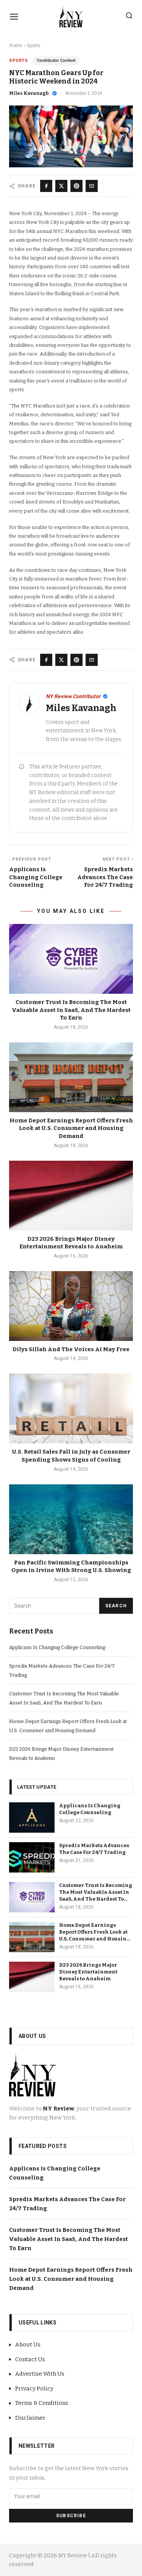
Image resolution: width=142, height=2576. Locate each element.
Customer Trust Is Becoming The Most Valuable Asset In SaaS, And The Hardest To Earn (71, 1010)
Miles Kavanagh (29, 93)
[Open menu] (14, 17)
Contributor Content (56, 61)
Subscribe (71, 2516)
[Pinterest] (76, 186)
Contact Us (30, 2359)
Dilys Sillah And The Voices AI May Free (71, 1349)
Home (16, 46)
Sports (34, 46)
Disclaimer (30, 2418)
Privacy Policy (34, 2389)
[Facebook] (46, 186)
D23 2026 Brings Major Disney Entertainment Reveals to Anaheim (88, 1972)
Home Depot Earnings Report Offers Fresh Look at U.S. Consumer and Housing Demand (71, 1128)
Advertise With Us (40, 2374)
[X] (61, 186)
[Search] (129, 16)
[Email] (92, 186)
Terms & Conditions (42, 2403)
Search (116, 1606)
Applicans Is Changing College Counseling (57, 1647)
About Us (28, 2345)
